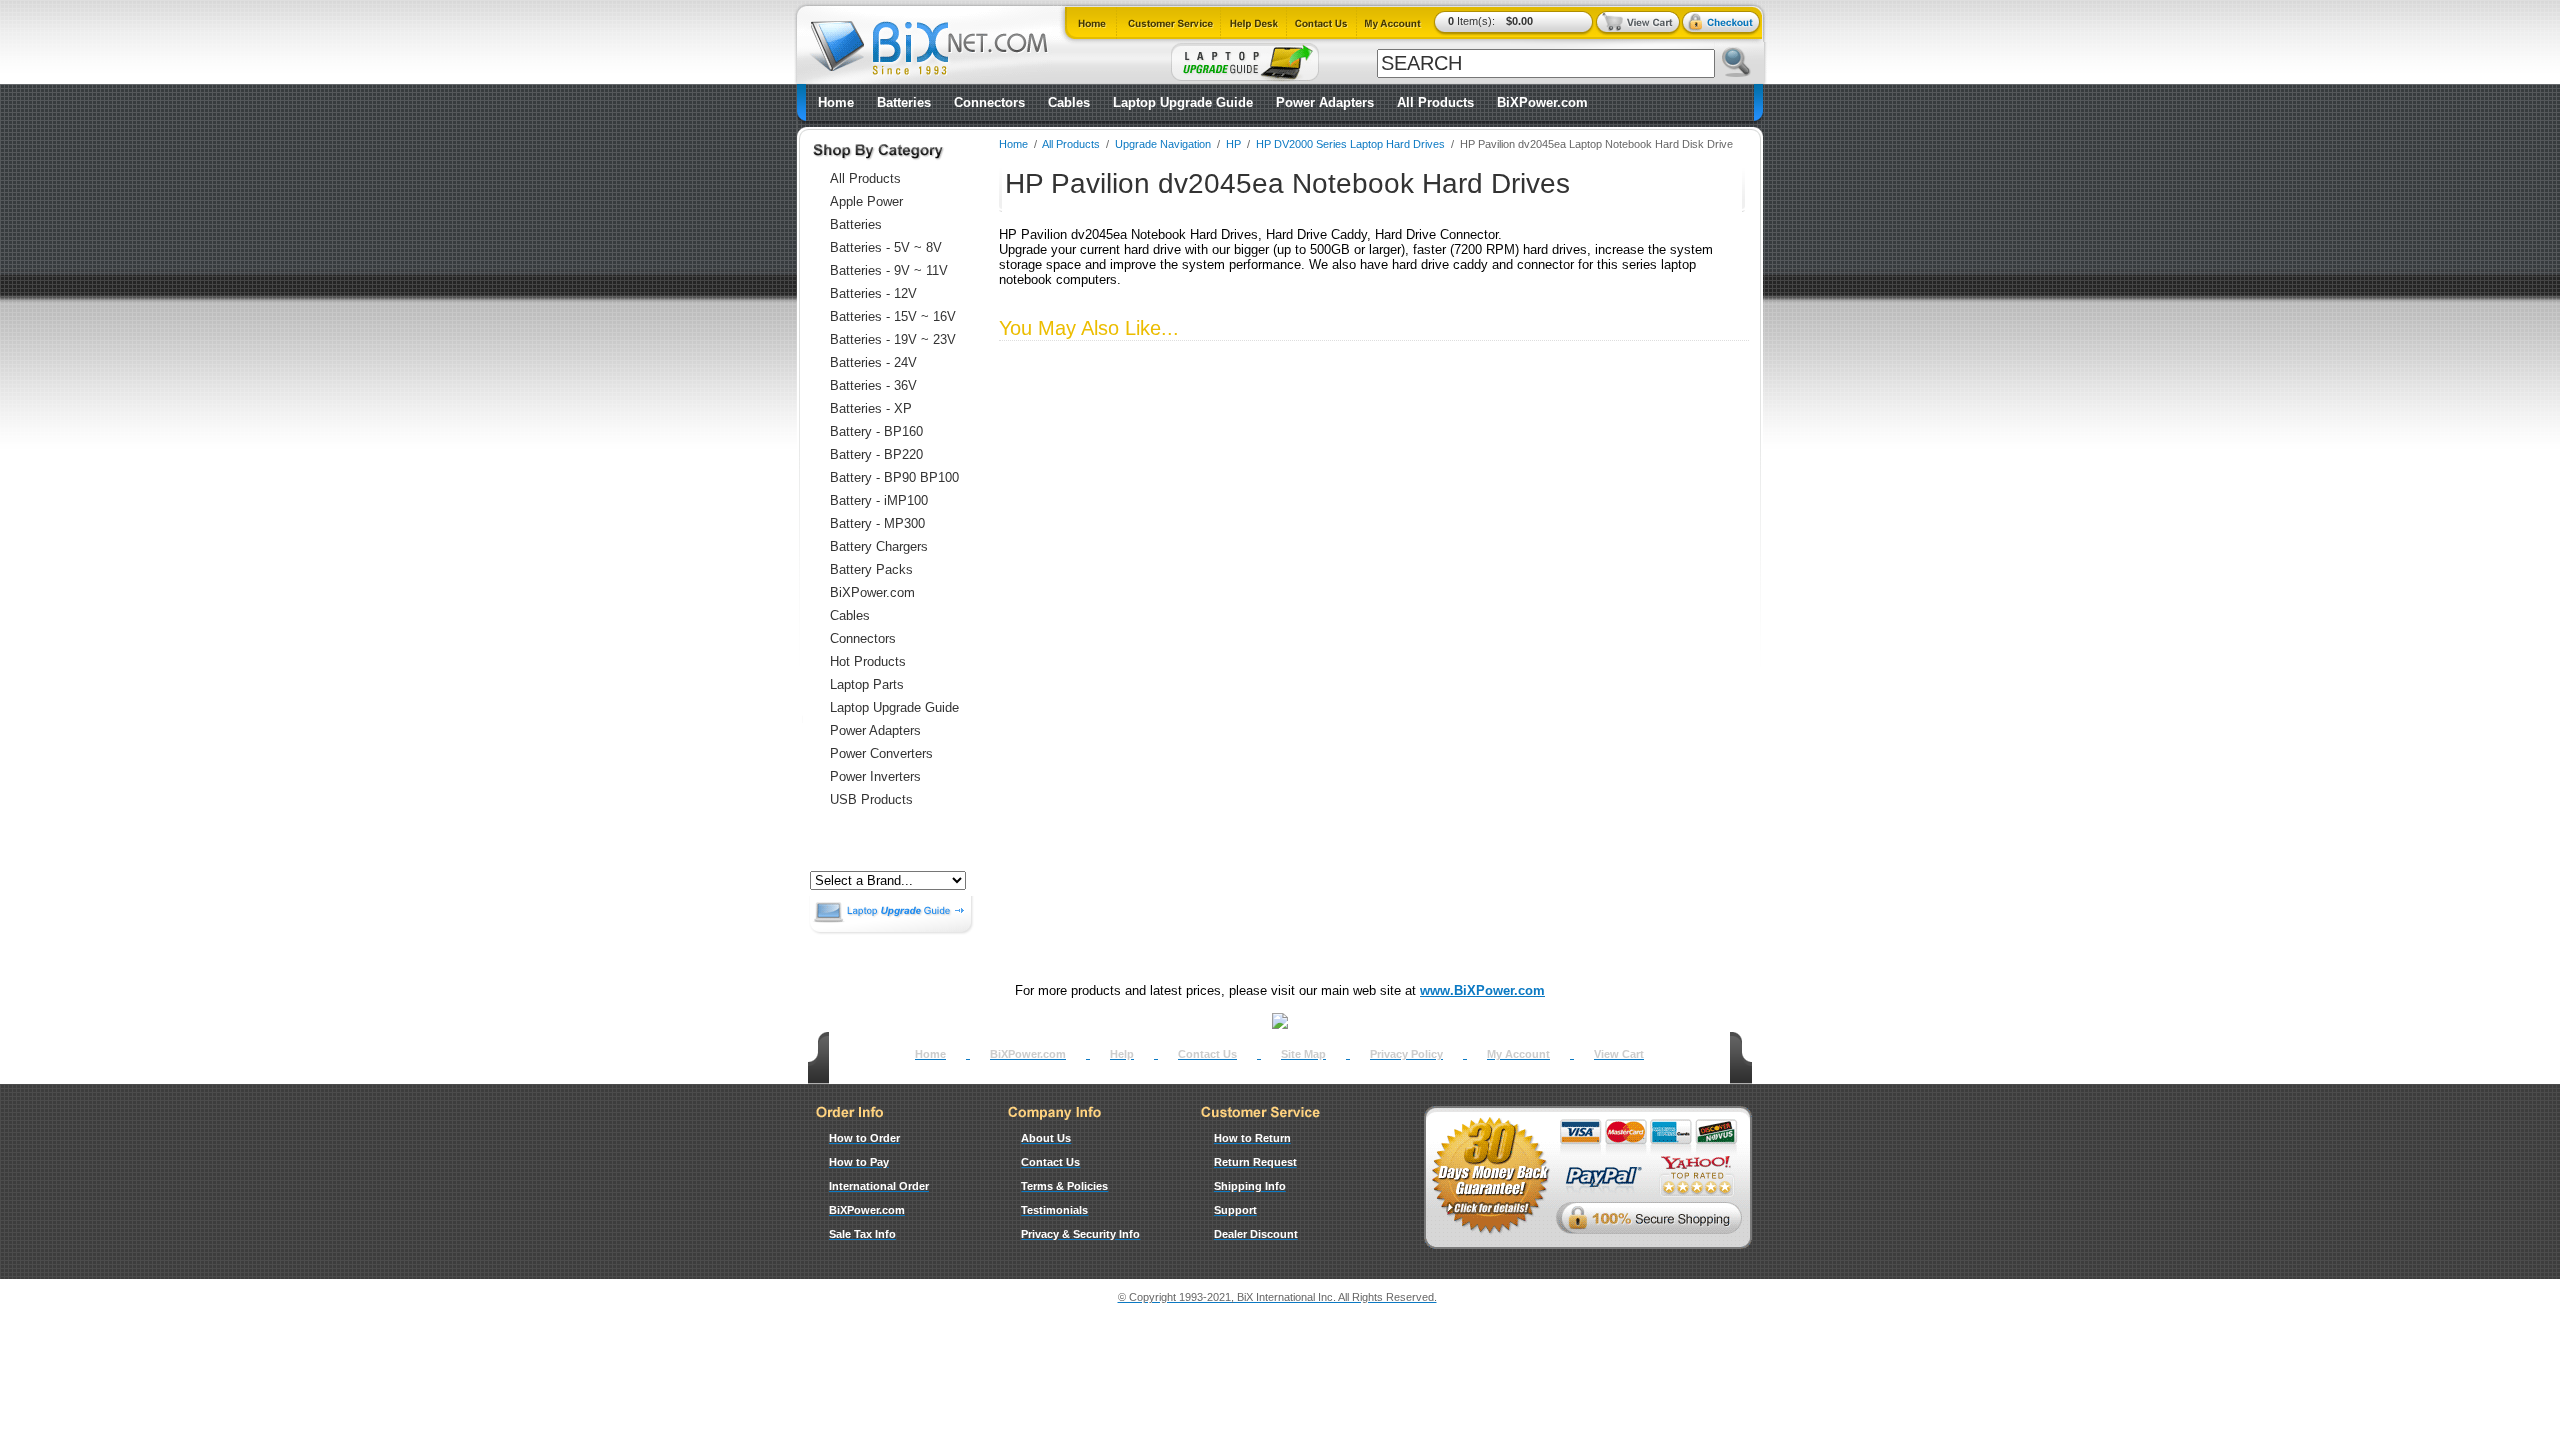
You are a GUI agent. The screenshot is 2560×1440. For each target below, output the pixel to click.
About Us (1046, 1138)
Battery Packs (871, 569)
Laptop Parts (867, 684)
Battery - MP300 (877, 523)
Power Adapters (1325, 102)
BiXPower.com (1542, 102)
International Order (879, 1186)
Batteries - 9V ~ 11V (889, 270)
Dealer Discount (1256, 1234)
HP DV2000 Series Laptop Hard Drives (1350, 144)
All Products (1435, 102)
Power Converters (881, 753)
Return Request (1255, 1162)
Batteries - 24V (873, 362)
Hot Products (868, 661)
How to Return (1252, 1138)
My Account (1518, 1054)
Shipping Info (1250, 1186)
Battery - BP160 (876, 431)
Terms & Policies (1064, 1186)
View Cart (1619, 1054)
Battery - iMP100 (879, 500)
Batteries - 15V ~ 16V (893, 316)
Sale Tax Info (862, 1234)
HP (1233, 144)
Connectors (989, 102)
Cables (1069, 102)
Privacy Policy (1406, 1054)
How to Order (864, 1138)
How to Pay (859, 1162)
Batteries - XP (871, 408)
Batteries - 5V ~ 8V (886, 247)
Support (1235, 1210)
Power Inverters (875, 776)
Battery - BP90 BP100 (894, 477)
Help (1122, 1054)
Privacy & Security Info (1080, 1234)
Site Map (1303, 1054)
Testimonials (1054, 1210)
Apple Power (866, 201)
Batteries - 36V (873, 385)
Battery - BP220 (876, 454)
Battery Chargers (879, 546)
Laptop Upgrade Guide (1183, 102)
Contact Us (1207, 1054)
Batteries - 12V (873, 293)
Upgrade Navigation (1163, 144)
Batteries (904, 102)
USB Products (871, 799)
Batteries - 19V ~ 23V (893, 339)
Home (836, 102)
